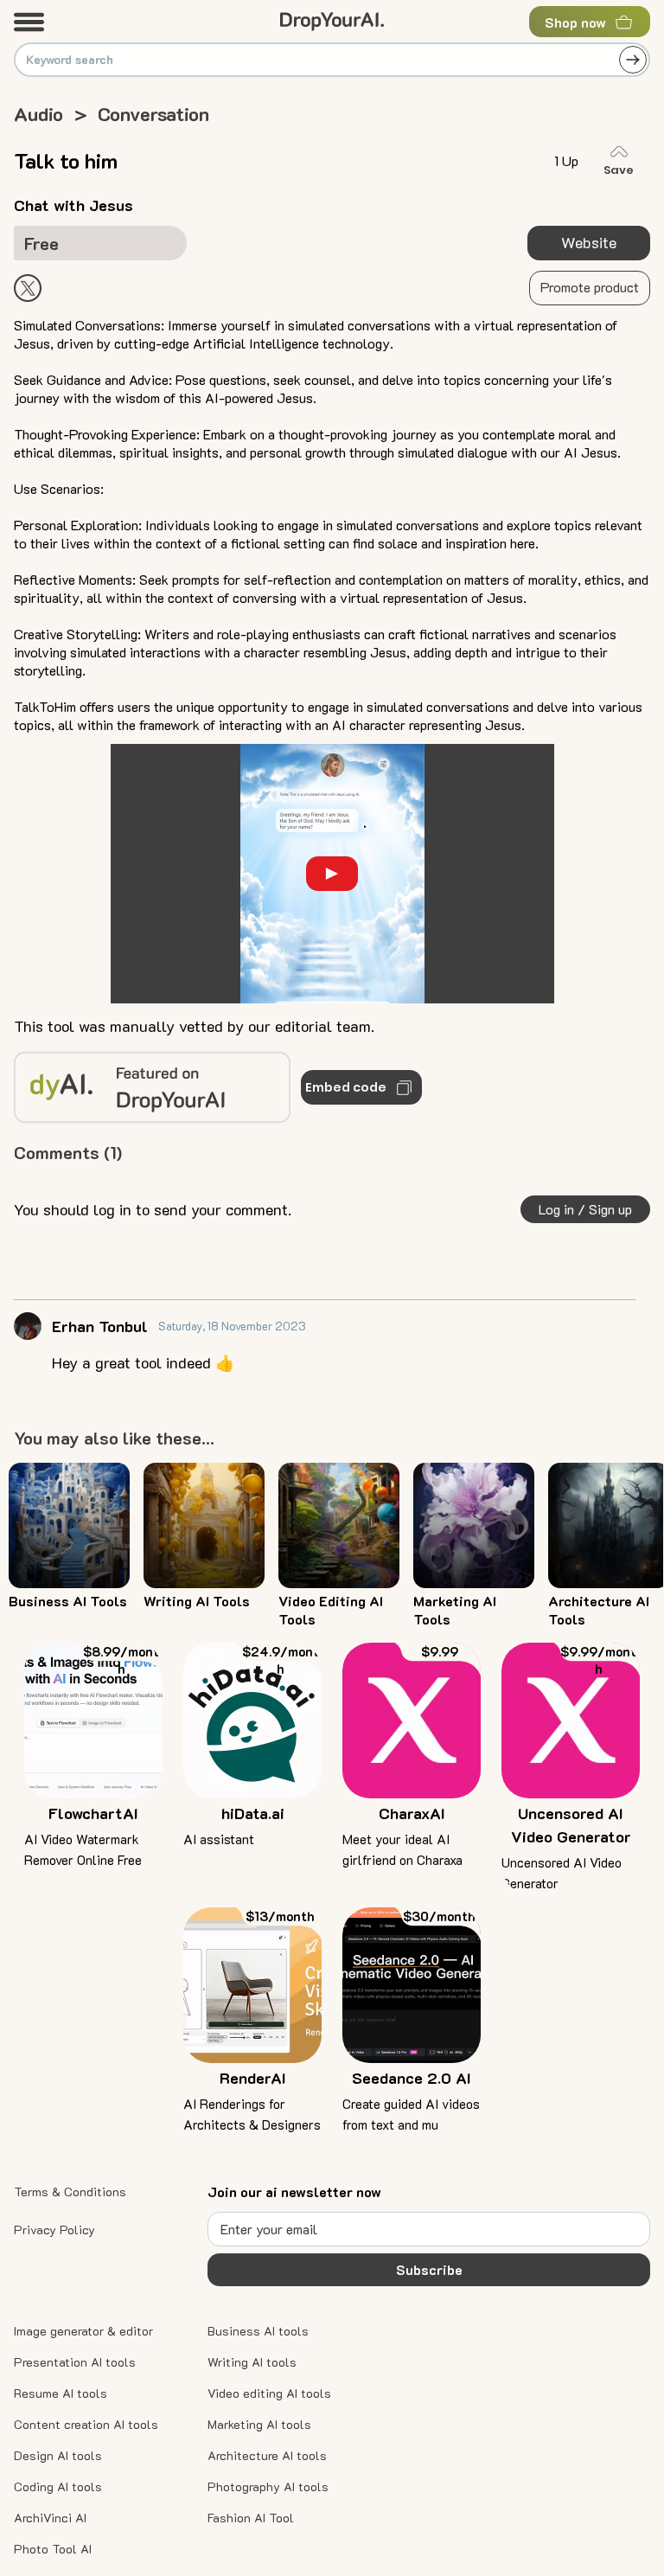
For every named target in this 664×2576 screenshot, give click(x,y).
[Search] (633, 60)
